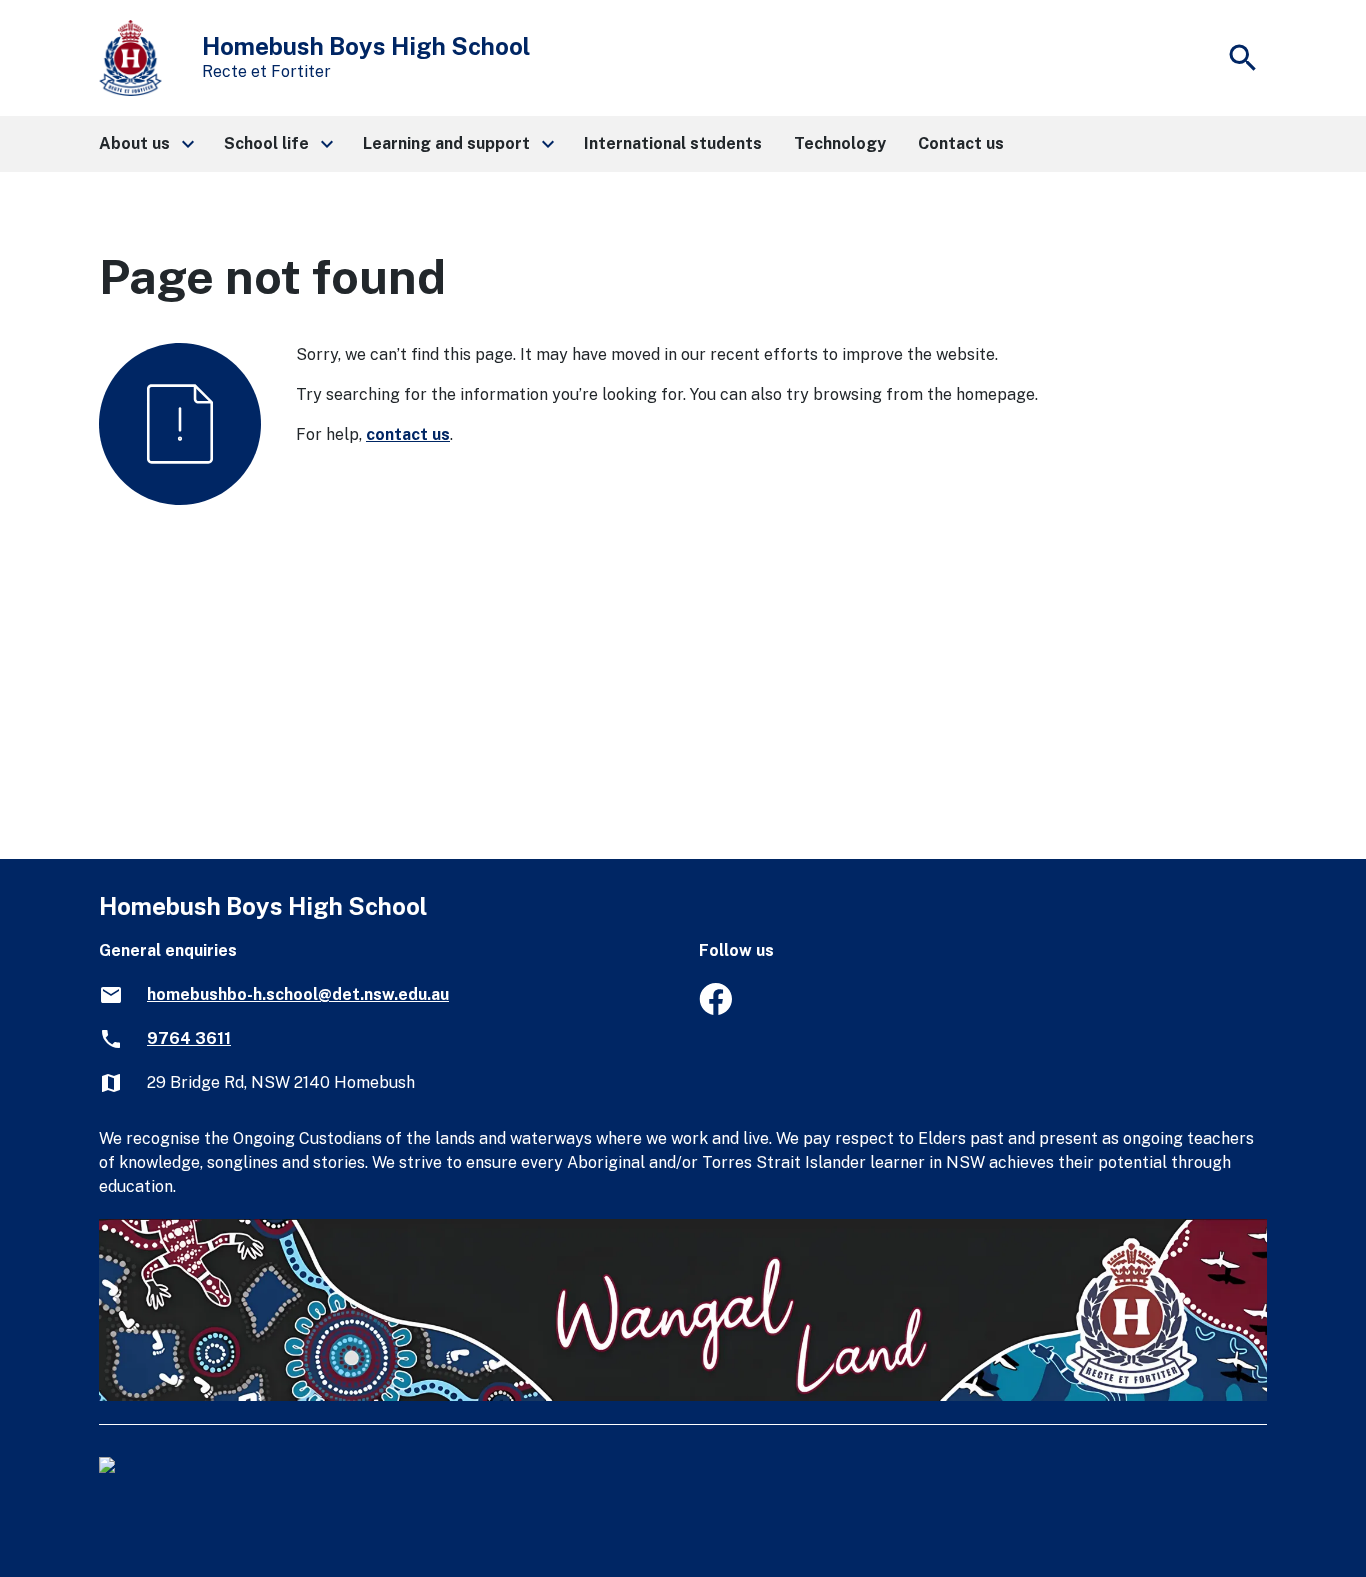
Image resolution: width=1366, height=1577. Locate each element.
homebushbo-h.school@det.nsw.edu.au (298, 994)
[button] (145, 144)
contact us (408, 434)
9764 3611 (189, 1038)
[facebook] (715, 1009)
